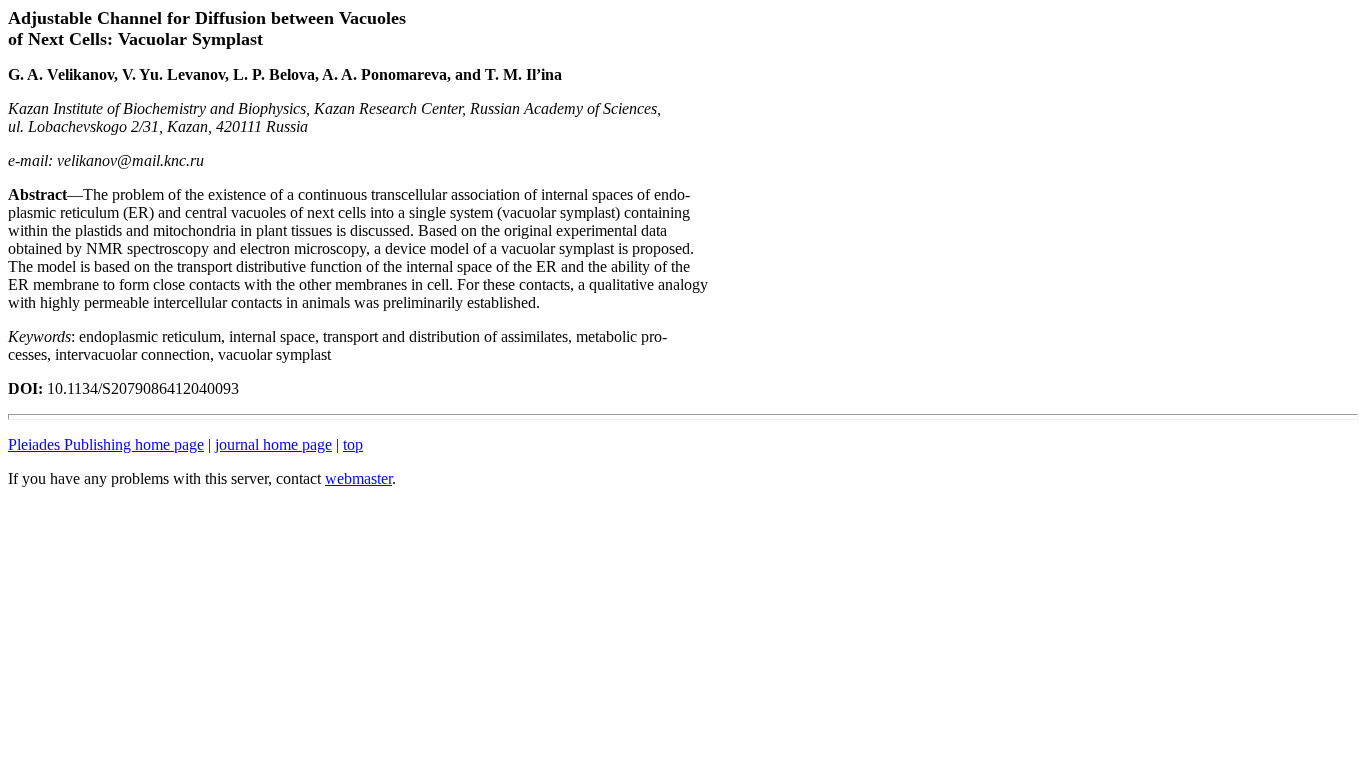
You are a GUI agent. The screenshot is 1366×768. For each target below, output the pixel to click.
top (353, 444)
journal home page (273, 444)
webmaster (358, 478)
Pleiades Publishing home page (106, 444)
